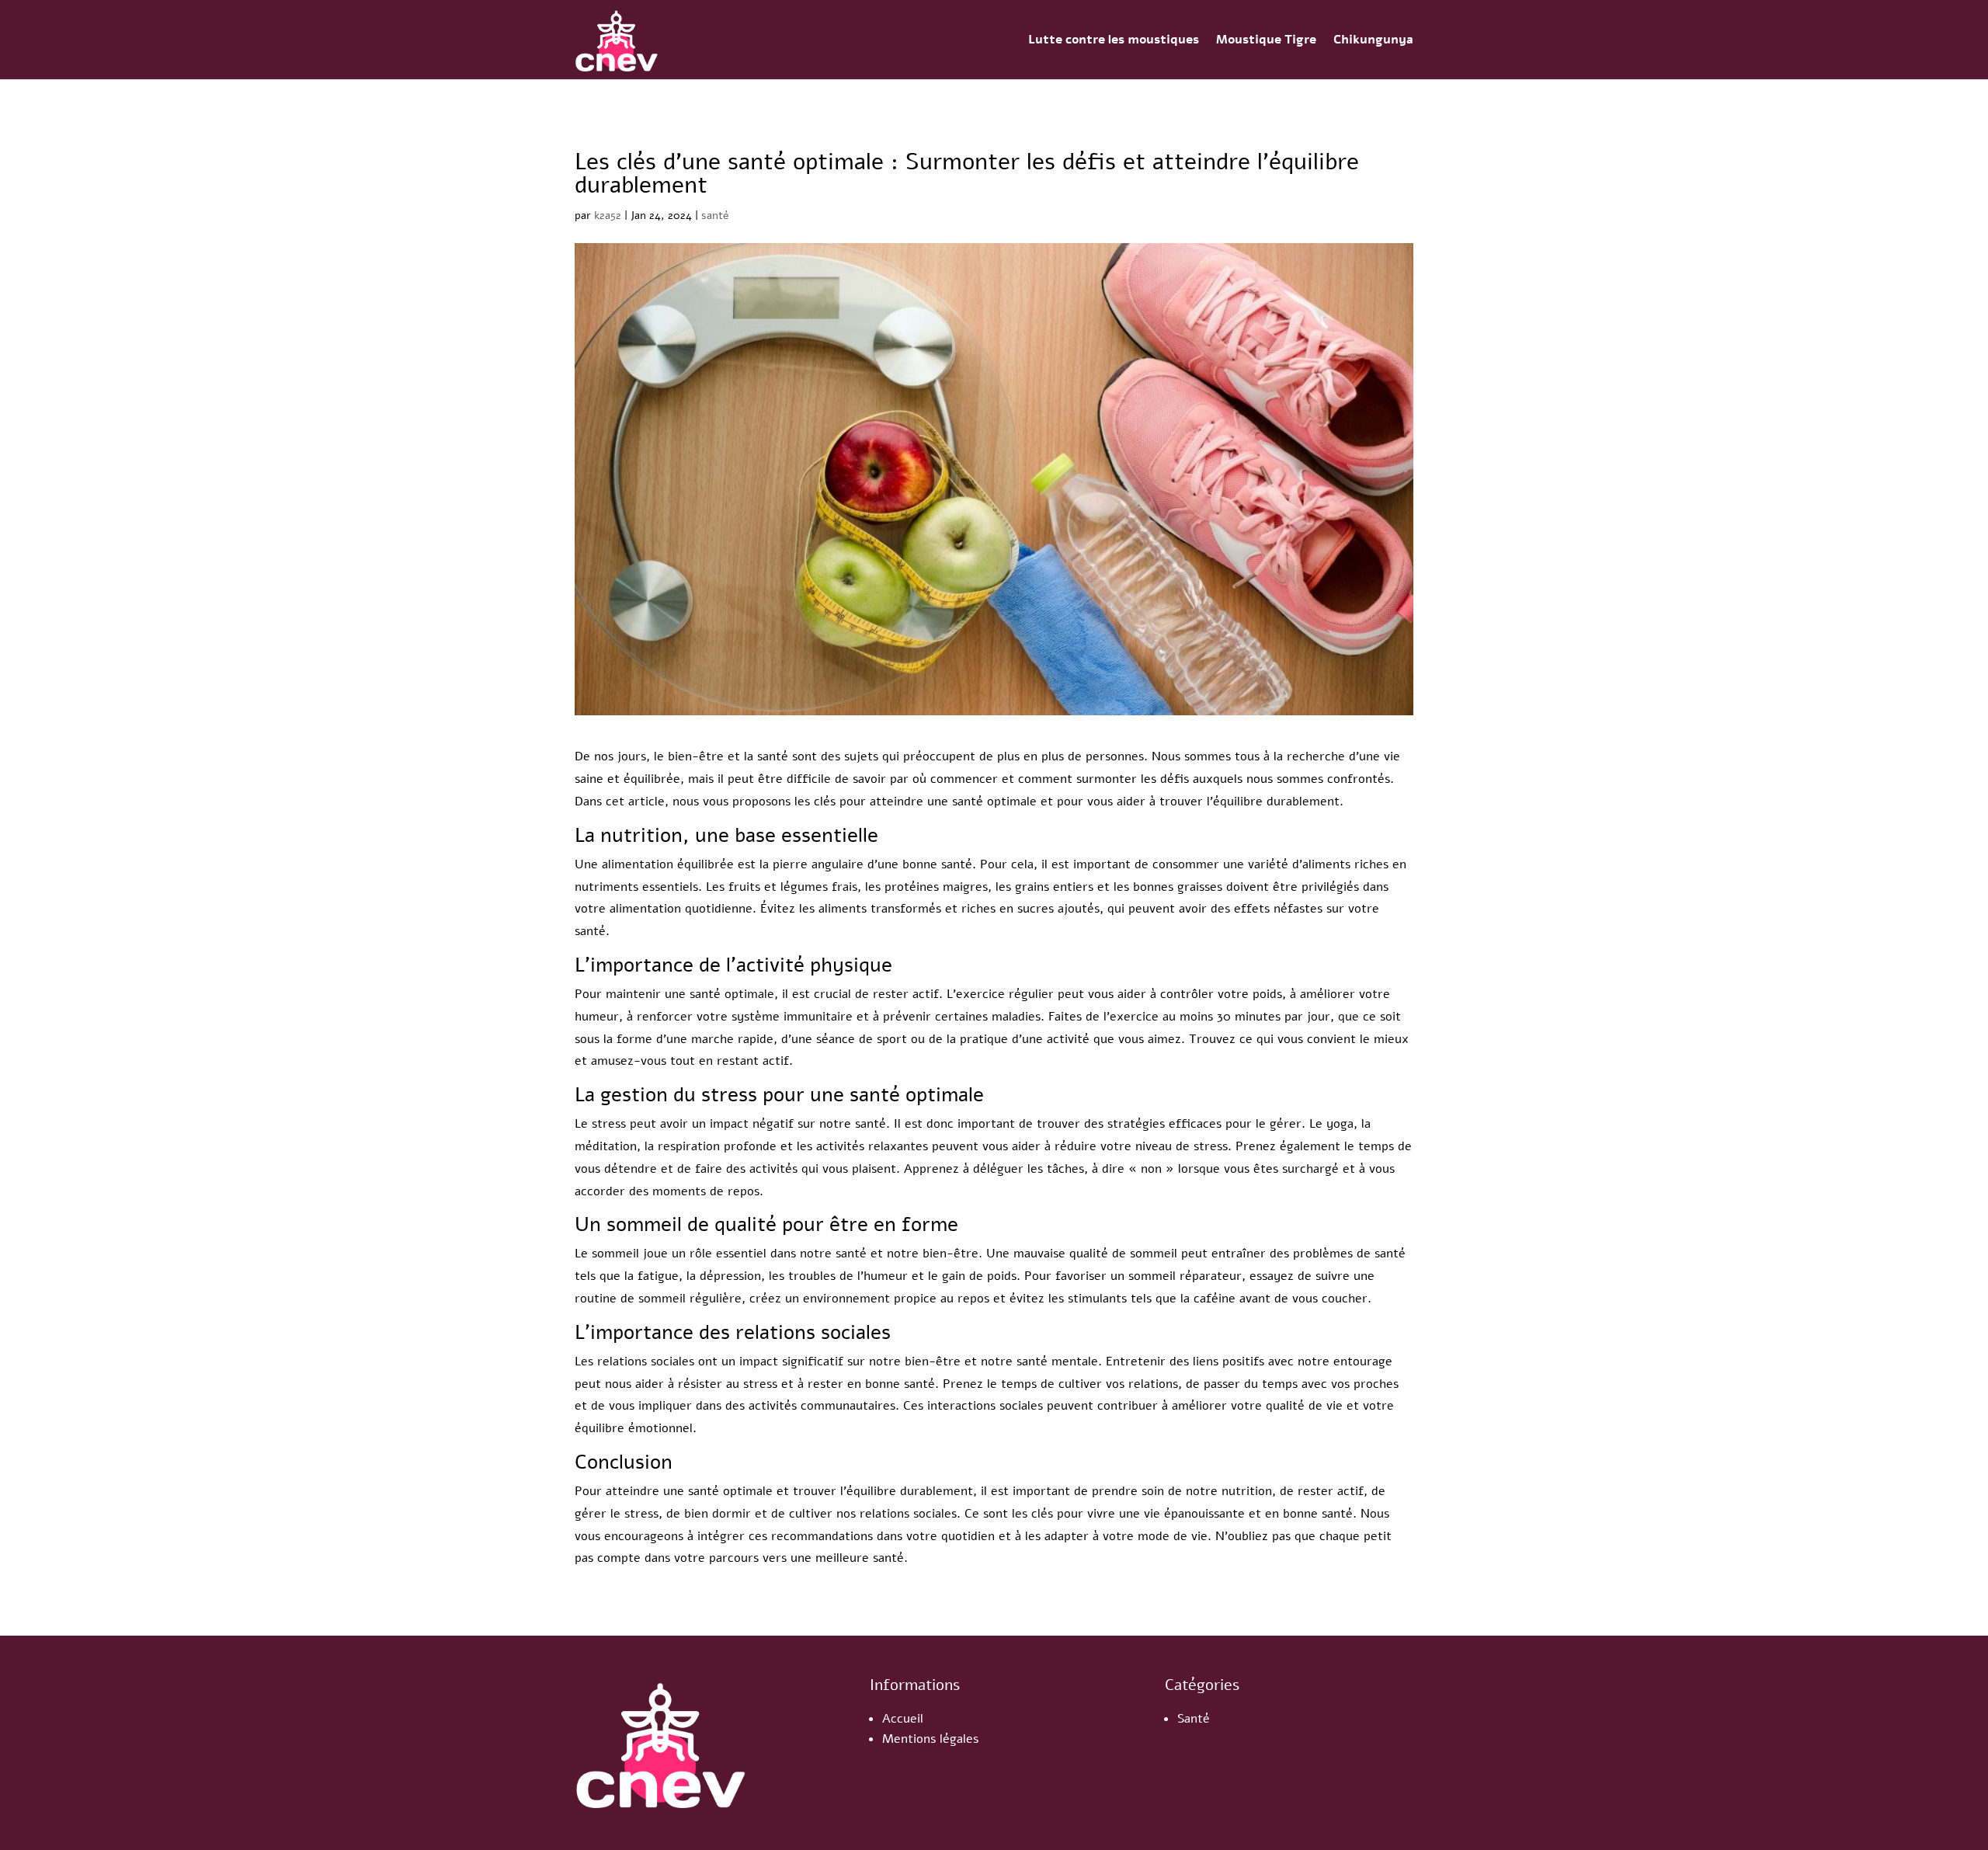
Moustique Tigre (1266, 40)
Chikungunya (1373, 40)
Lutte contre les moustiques (1114, 40)
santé (715, 216)
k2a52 (608, 216)
